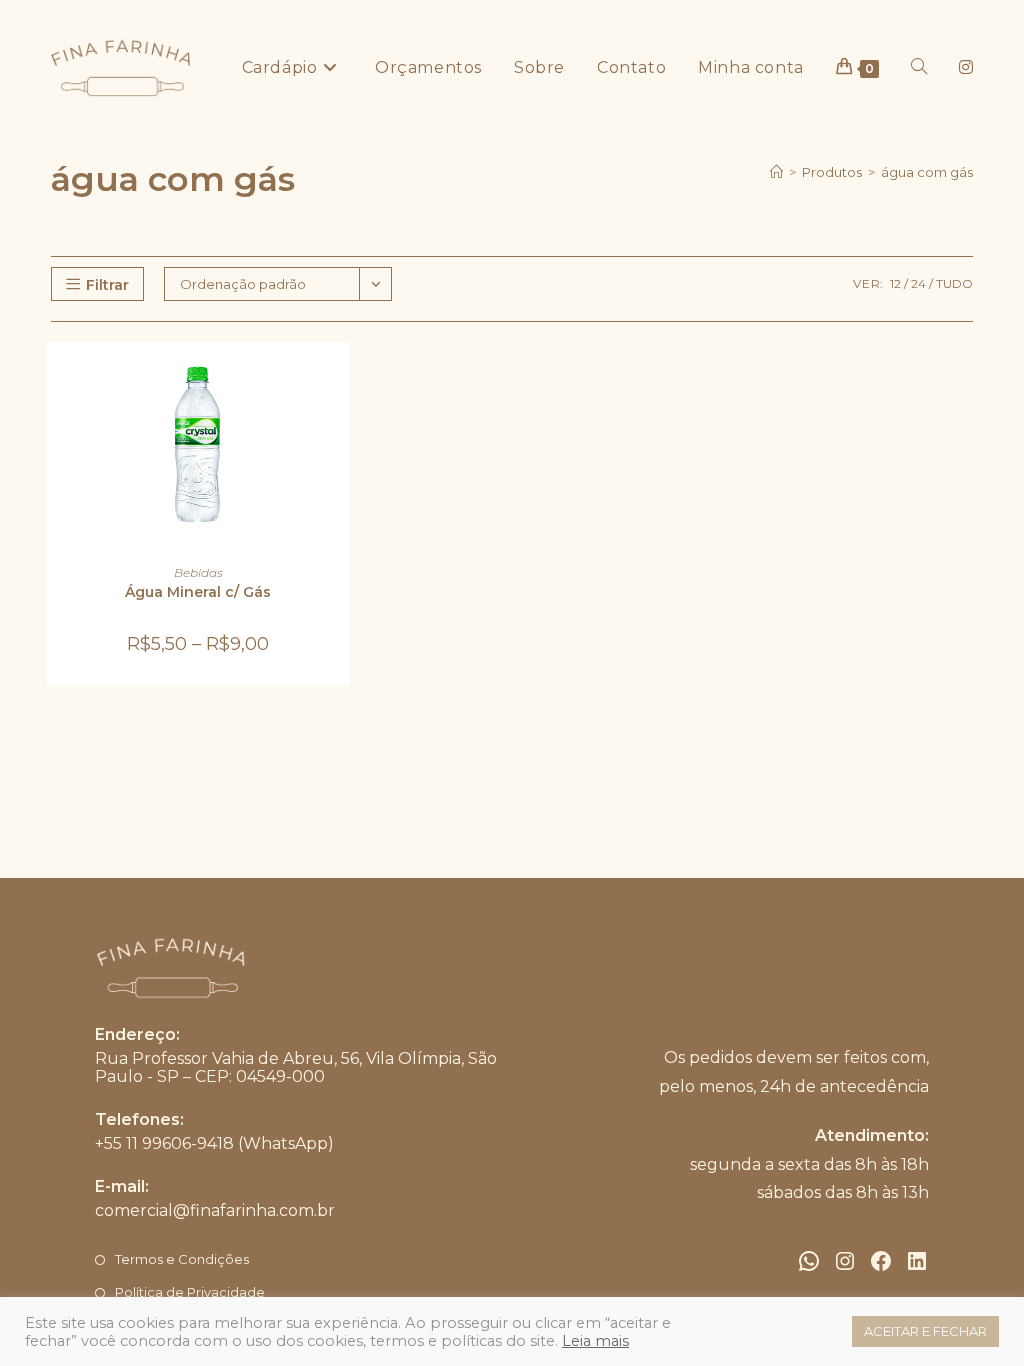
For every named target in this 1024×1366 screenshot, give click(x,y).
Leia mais (595, 1341)
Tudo (954, 283)
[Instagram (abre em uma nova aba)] (966, 67)
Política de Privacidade (190, 1292)
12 (895, 283)
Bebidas (198, 572)
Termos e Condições (182, 1259)
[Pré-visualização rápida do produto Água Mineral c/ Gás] (339, 377)
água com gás (927, 172)
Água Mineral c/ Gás (198, 592)
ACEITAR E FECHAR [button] (925, 1331)
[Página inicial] (776, 172)
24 (918, 283)
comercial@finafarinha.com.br (215, 1210)
